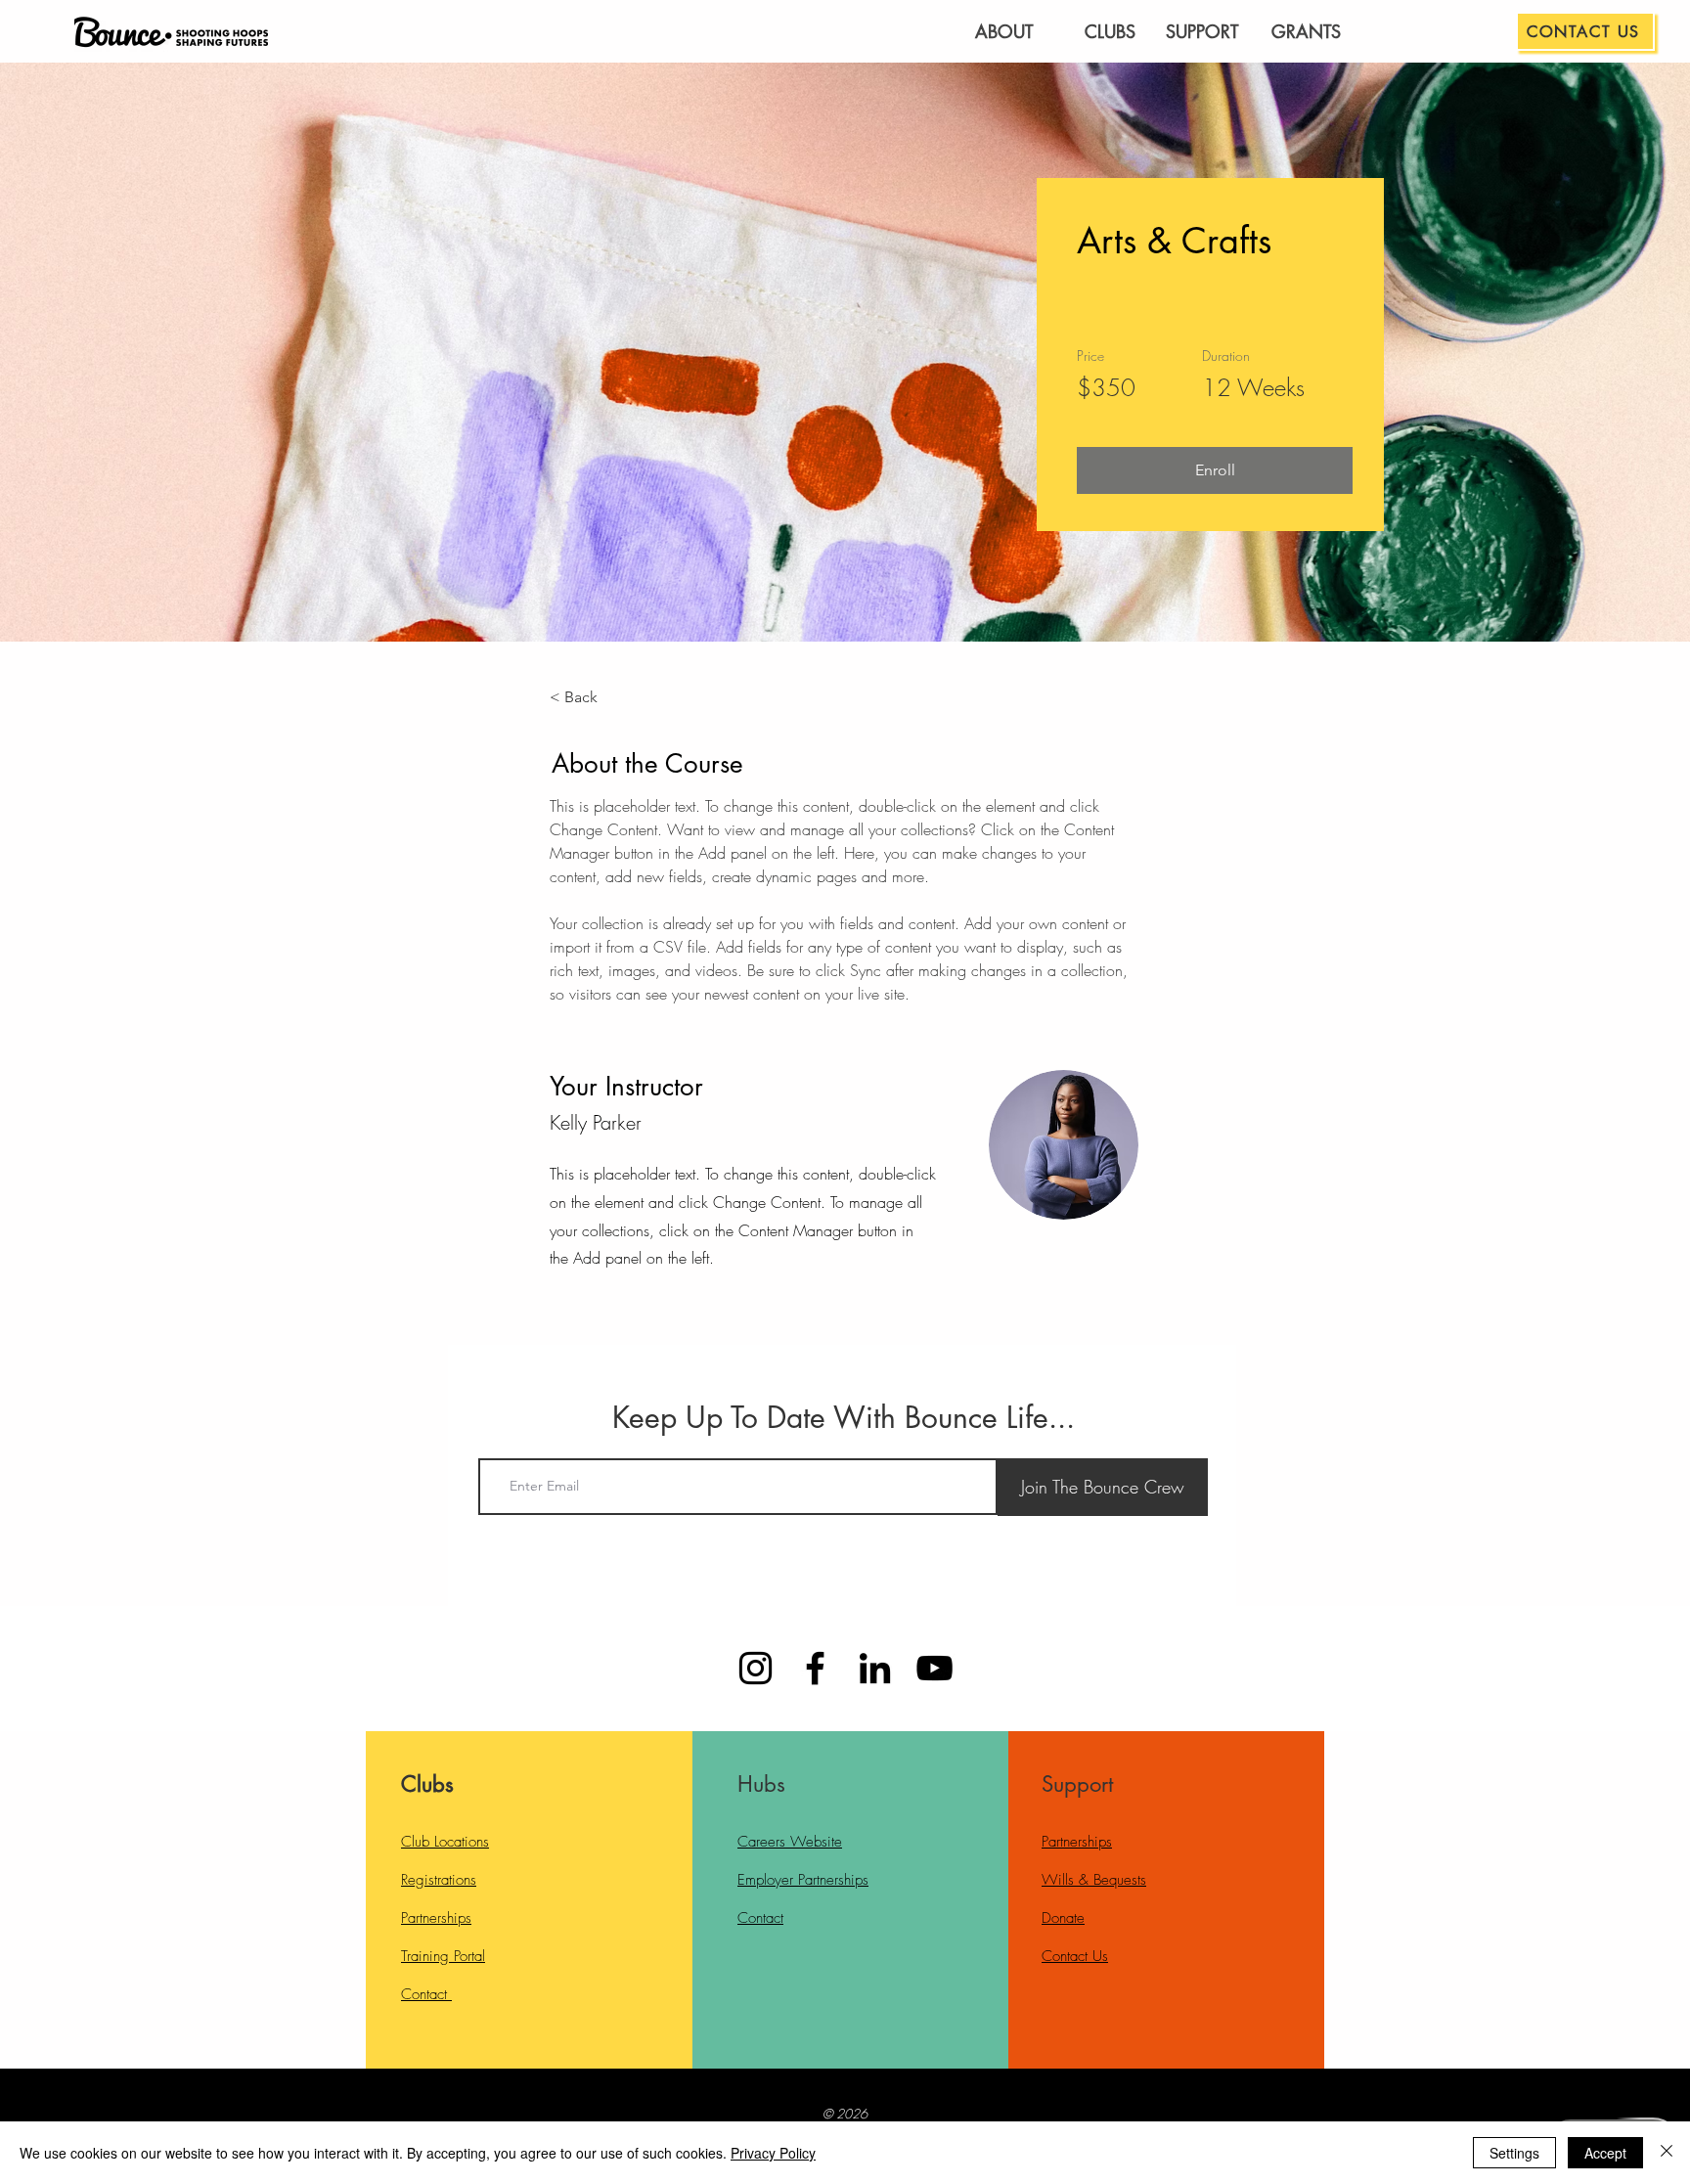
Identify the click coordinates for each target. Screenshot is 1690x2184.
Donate (1063, 1918)
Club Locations (445, 1842)
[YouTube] (934, 1668)
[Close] (1667, 2153)
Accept (1605, 2153)
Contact (426, 1994)
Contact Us (1075, 1956)
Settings (1514, 2153)
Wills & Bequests (1094, 1880)
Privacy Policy (773, 2153)
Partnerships (436, 1918)
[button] (1215, 470)
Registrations (439, 1880)
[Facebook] (815, 1668)
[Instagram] (756, 1668)
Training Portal (443, 1956)
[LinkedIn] (875, 1668)
